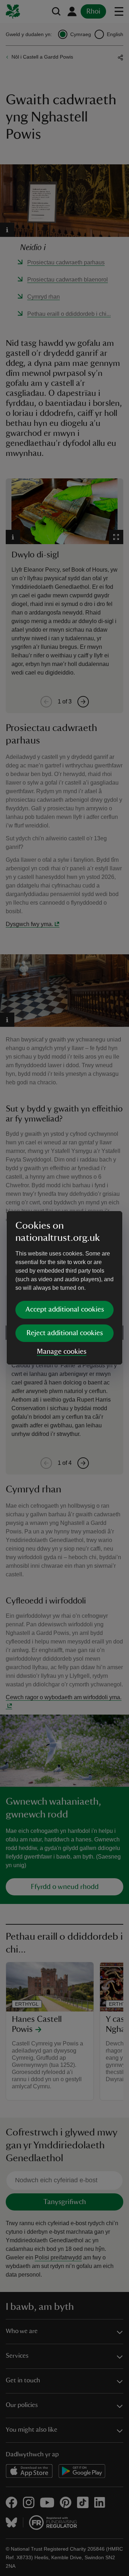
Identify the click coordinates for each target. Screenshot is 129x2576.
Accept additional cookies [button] (65, 1309)
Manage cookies (62, 1352)
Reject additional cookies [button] (65, 1333)
